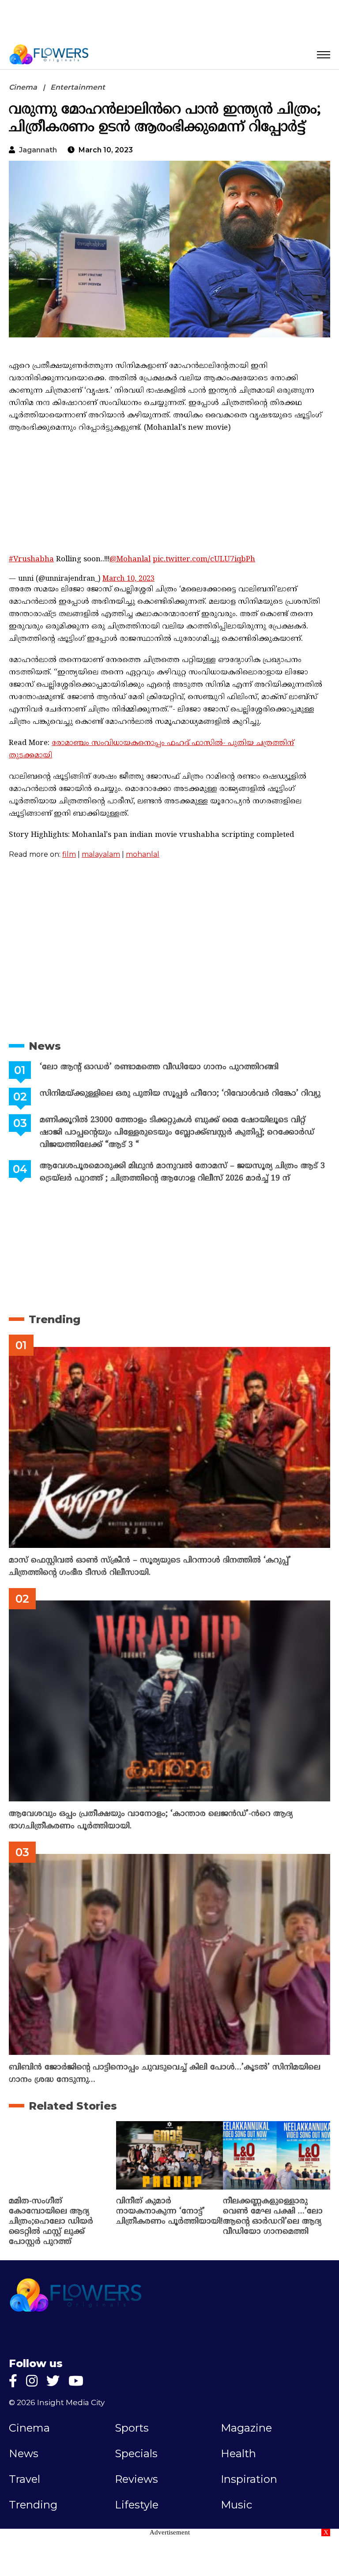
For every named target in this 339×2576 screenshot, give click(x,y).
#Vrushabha (31, 560)
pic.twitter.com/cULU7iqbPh (204, 560)
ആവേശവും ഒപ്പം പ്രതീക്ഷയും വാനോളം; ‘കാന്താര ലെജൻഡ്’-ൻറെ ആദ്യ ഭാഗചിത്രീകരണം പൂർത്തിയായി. (151, 1820)
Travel (24, 2479)
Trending (55, 1319)
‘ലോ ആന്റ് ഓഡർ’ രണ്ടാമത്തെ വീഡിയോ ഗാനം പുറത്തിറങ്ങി (159, 1067)
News (45, 1046)
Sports (132, 2428)
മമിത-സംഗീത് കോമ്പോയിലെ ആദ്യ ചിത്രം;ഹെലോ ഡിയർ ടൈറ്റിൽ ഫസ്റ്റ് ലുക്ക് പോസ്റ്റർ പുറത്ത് (51, 2222)
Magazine (246, 2428)
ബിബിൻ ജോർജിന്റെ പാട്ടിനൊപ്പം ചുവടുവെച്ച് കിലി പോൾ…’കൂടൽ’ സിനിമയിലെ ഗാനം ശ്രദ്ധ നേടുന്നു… (165, 2074)
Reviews (136, 2479)
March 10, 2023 (128, 579)
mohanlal (143, 854)
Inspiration (249, 2479)
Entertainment (78, 87)
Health (238, 2454)
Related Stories (73, 2106)
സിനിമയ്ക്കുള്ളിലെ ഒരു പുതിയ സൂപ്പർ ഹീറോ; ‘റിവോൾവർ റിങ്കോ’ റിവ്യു (180, 1094)
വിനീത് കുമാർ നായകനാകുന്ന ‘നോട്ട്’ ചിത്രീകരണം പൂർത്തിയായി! (169, 2211)
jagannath (38, 150)
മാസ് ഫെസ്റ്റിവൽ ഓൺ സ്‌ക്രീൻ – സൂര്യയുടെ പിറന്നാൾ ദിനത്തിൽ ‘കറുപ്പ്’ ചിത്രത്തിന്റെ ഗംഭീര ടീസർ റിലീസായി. (150, 1567)
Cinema (23, 87)
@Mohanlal (130, 560)
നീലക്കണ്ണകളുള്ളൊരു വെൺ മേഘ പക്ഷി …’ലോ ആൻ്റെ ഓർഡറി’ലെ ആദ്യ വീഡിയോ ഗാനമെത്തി (273, 2217)
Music (236, 2505)
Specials (136, 2454)
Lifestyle (137, 2505)
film (69, 854)
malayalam (101, 854)
